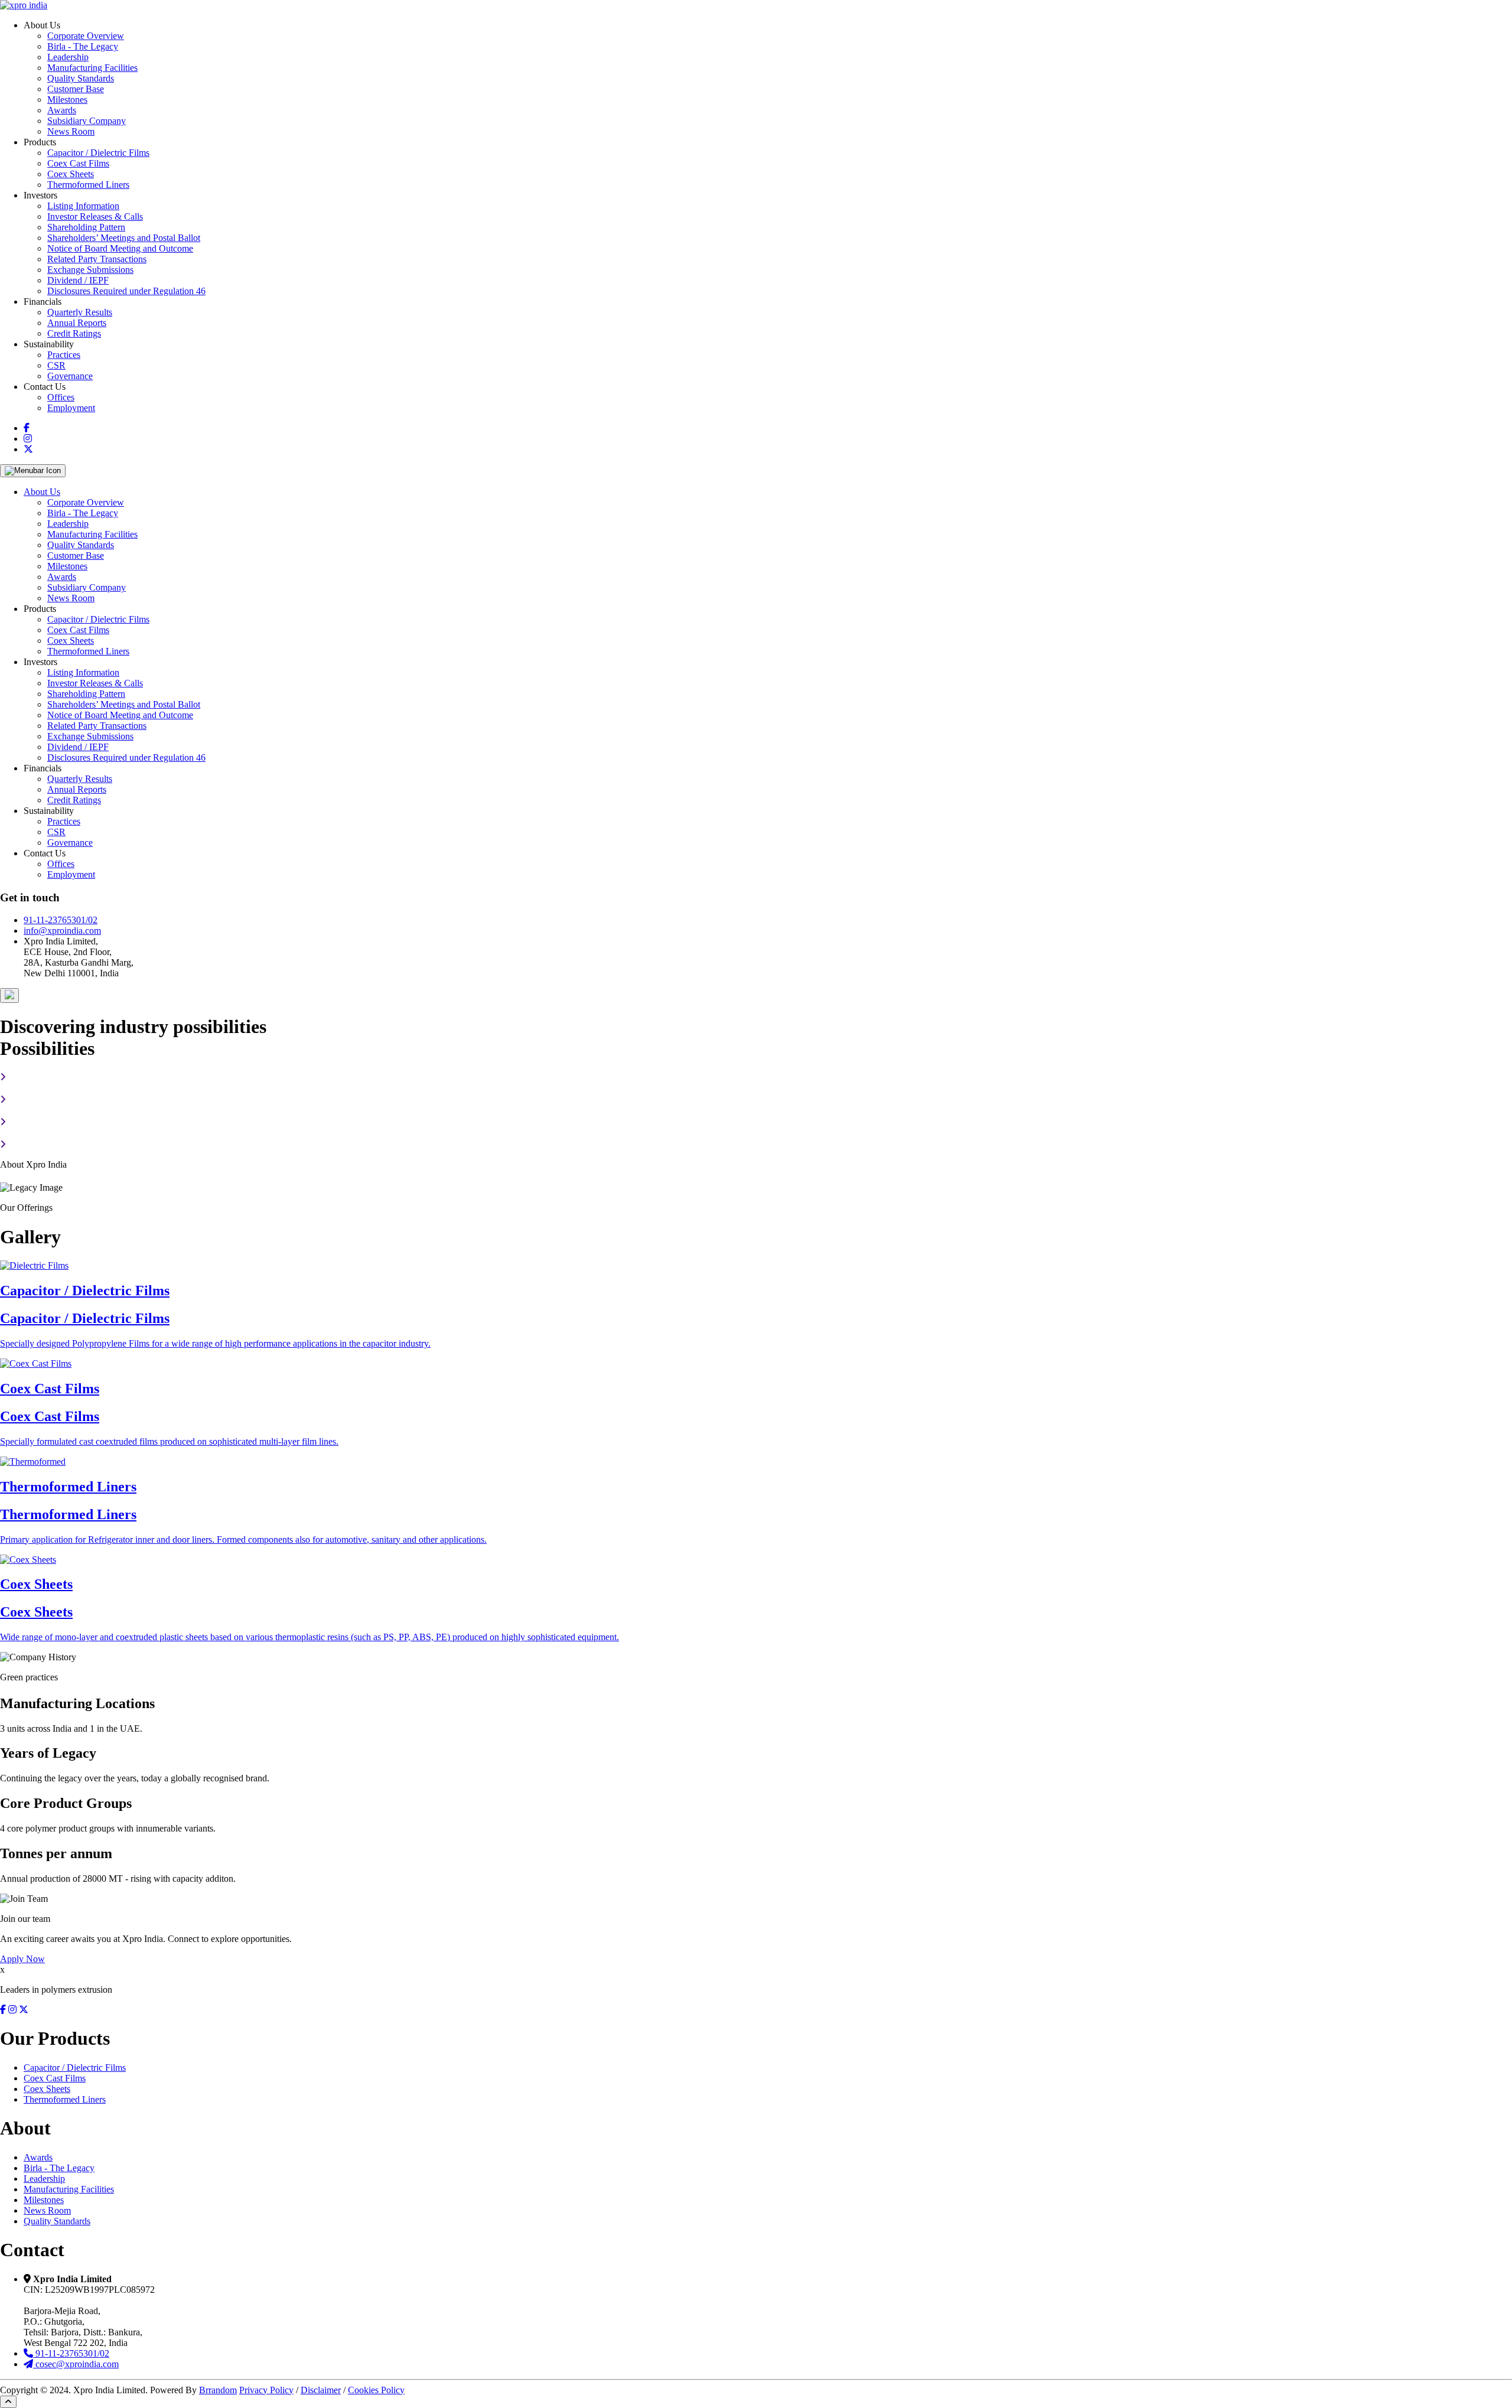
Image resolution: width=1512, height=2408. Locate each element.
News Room (71, 131)
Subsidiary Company (87, 121)
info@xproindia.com (62, 931)
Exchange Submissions (90, 270)
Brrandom (218, 2390)
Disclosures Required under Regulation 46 (126, 291)
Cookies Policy (376, 2390)
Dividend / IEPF (78, 280)
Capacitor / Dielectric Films (98, 153)
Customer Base (76, 89)
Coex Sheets (71, 174)
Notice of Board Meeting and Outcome (120, 248)
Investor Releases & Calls (95, 216)
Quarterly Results (80, 312)
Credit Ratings (74, 333)
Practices (64, 355)
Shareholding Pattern (86, 227)
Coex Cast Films (78, 163)
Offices (61, 397)
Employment (71, 408)
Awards (62, 110)
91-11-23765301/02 (61, 920)
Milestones (67, 100)
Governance (70, 376)
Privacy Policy (266, 2390)
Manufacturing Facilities (92, 68)
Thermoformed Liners (88, 185)
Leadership (68, 57)
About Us (42, 492)
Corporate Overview (86, 36)
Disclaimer (321, 2390)
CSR (56, 365)
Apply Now (22, 1959)
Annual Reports (77, 323)
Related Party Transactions (97, 259)
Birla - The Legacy (83, 46)
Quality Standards (81, 78)
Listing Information (83, 206)
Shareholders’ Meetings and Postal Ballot (124, 238)
